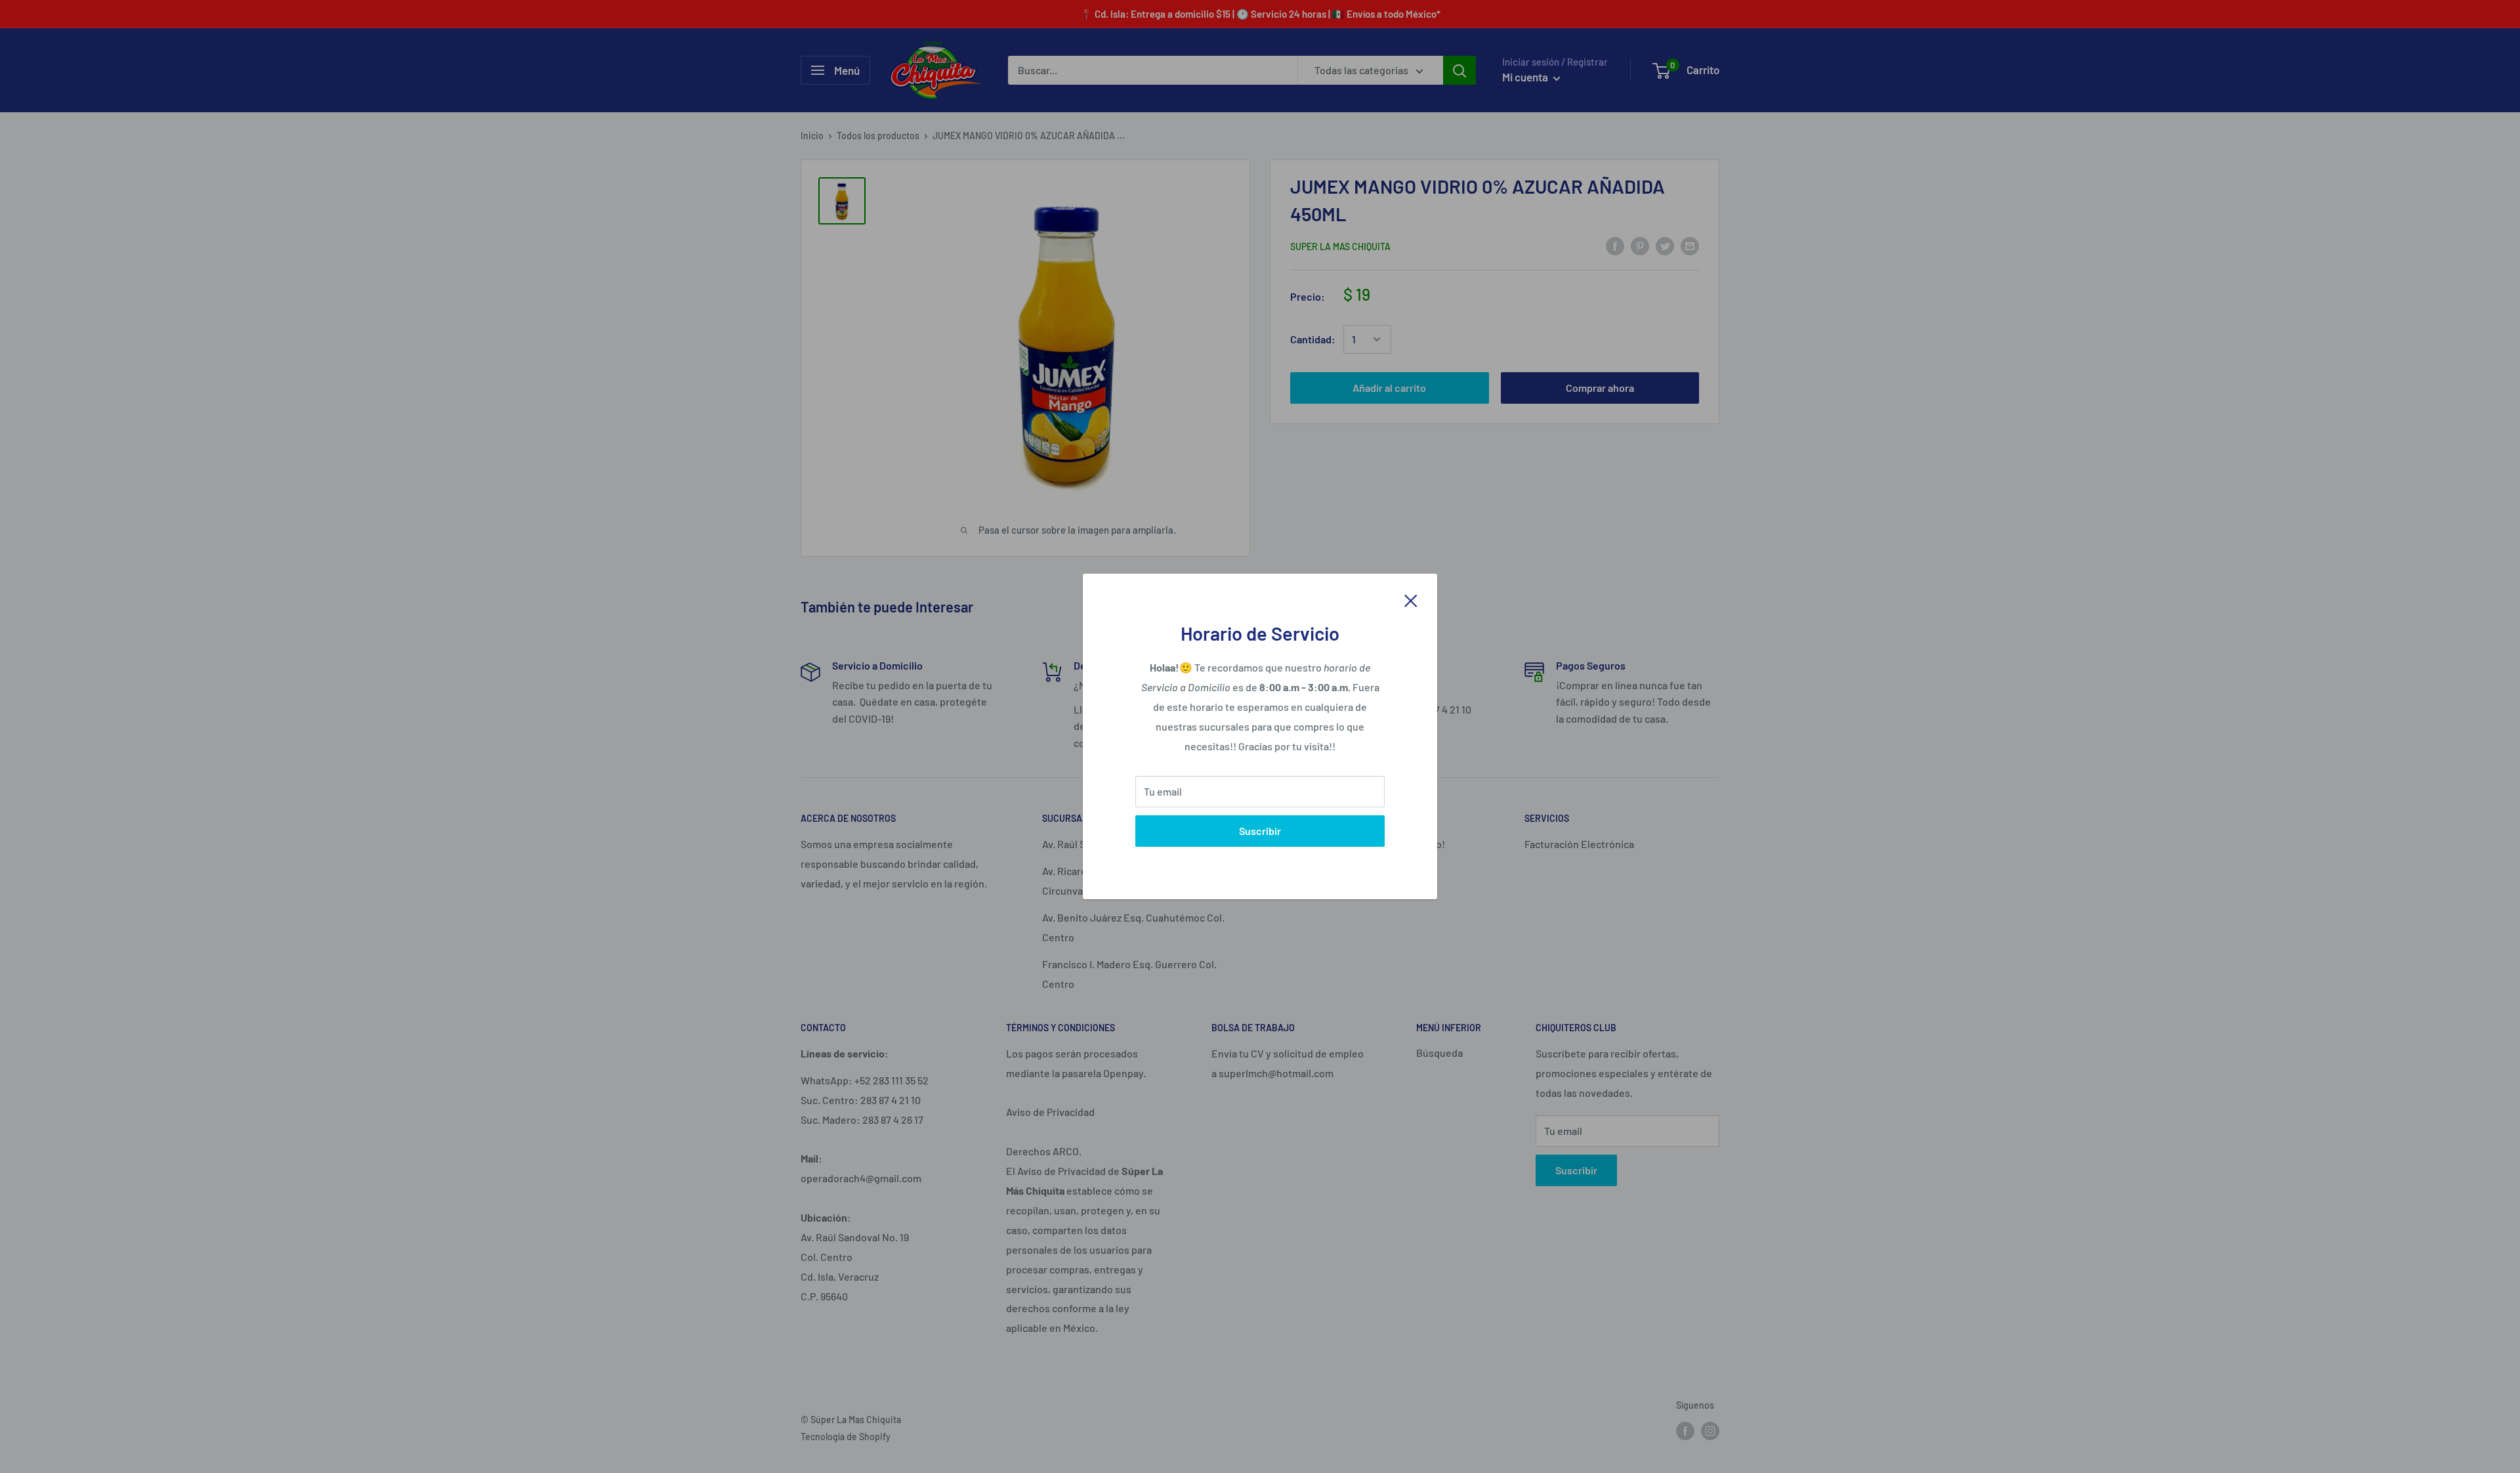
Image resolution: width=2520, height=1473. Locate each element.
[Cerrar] (1411, 599)
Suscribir (1260, 831)
